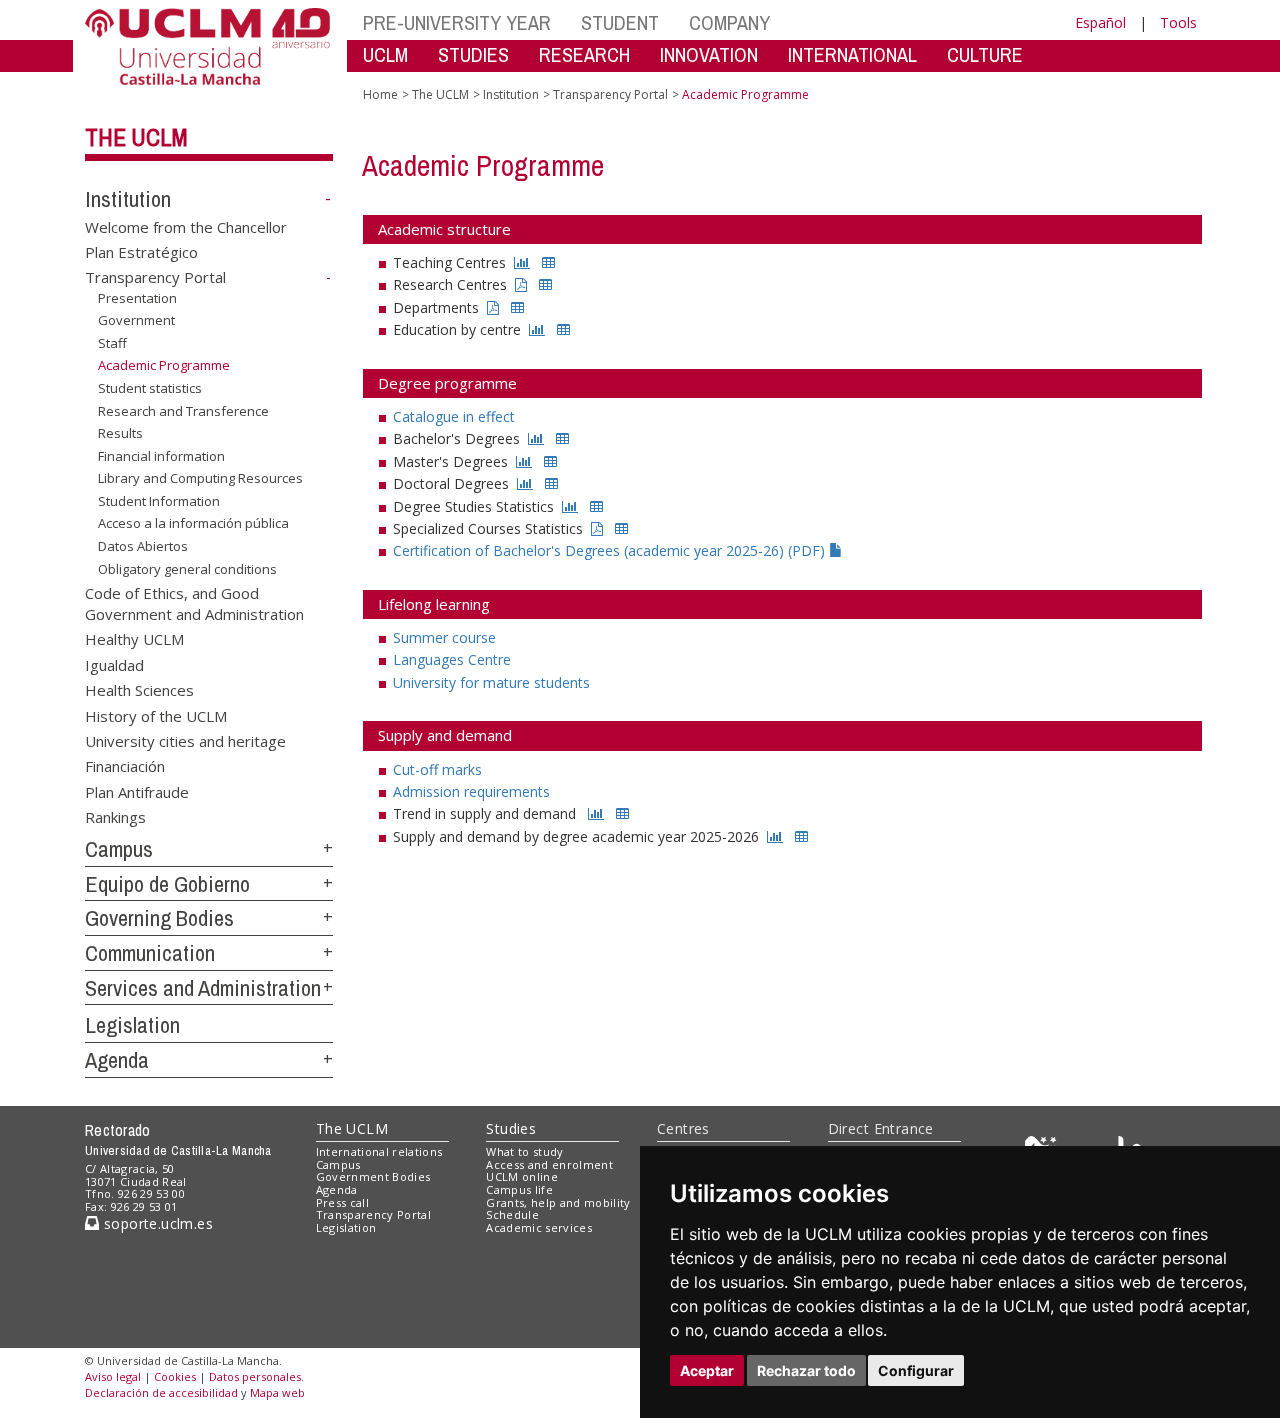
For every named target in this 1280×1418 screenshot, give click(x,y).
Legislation (132, 1025)
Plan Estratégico (141, 252)
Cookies (175, 1376)
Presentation (137, 298)
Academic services (539, 1227)
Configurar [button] (916, 1370)
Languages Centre (452, 659)
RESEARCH (584, 54)
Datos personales (255, 1376)
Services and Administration (203, 988)
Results (120, 433)
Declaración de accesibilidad (161, 1392)
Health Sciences (139, 690)
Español (1100, 22)
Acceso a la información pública (193, 523)
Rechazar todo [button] (806, 1370)
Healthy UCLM (134, 639)
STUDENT (620, 22)
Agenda (117, 1060)
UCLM (385, 54)
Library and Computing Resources (200, 478)
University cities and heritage (185, 741)
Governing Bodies (159, 918)
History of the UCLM (156, 715)
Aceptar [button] (707, 1370)
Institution (128, 199)
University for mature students (491, 682)
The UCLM (136, 137)
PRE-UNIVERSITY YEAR (457, 22)
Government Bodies (373, 1176)
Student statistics (150, 388)
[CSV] (548, 262)
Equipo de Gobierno (167, 884)
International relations (379, 1151)
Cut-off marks (437, 769)
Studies (511, 1128)
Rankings (115, 817)
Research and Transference (183, 411)
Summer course (444, 637)
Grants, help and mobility (558, 1202)
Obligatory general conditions (187, 568)
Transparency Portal (155, 277)
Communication (150, 953)
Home (380, 94)
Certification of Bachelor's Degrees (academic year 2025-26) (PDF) (611, 550)
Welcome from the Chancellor (186, 226)
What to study (524, 1151)
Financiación (125, 766)
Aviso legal (113, 1376)
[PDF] (521, 284)
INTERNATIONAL (852, 54)
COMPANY (729, 22)
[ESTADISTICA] (522, 262)
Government (136, 320)
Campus (119, 849)
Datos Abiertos (143, 546)
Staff (112, 343)
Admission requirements (471, 791)
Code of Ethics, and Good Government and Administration (194, 602)
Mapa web (277, 1392)
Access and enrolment (549, 1164)
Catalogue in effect (454, 416)
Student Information (159, 501)
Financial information (161, 456)
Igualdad (114, 664)
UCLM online (522, 1176)
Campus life (519, 1189)
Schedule (512, 1214)
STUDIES (473, 54)
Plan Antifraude (137, 791)
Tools (1178, 22)
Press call (342, 1202)
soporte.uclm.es (156, 1223)
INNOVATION (709, 54)
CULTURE (985, 54)
